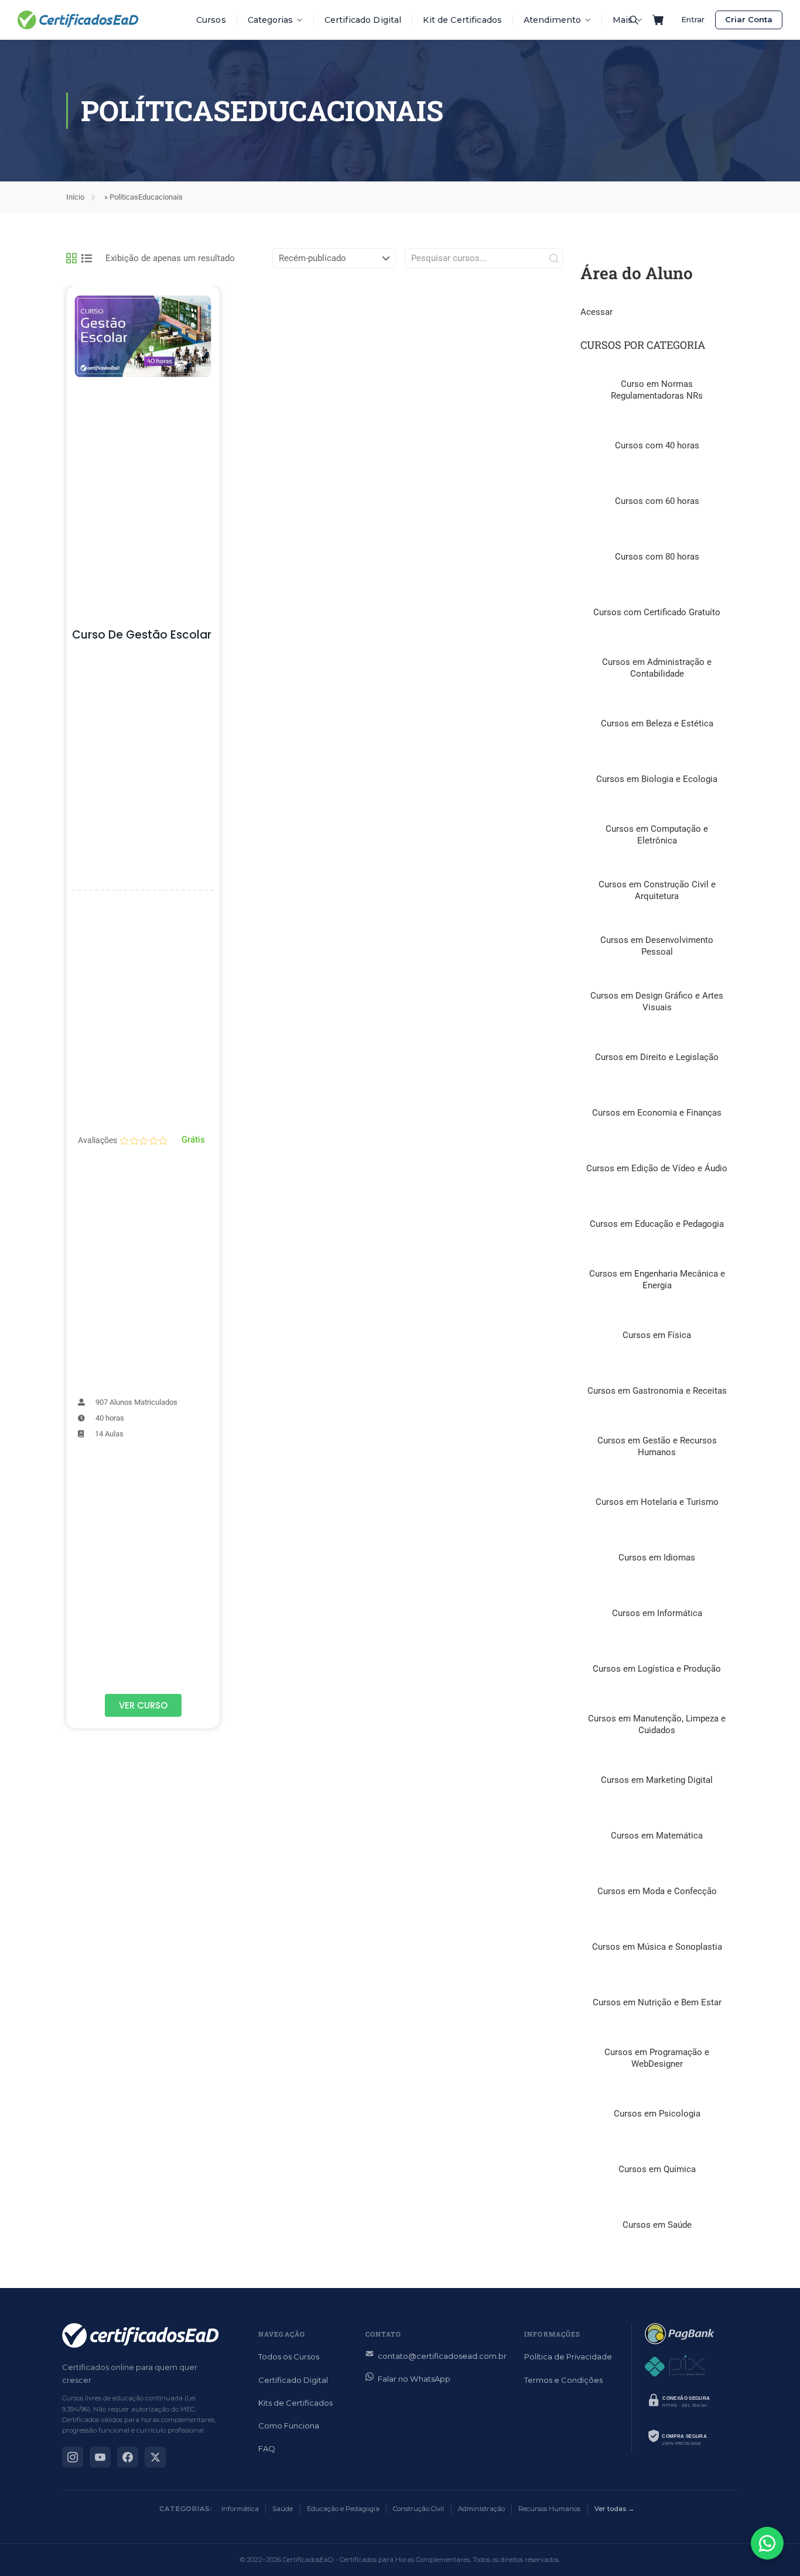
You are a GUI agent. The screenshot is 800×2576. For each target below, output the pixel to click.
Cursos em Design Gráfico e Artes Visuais (657, 1001)
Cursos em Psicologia (657, 2114)
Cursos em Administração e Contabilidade (657, 668)
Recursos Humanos (549, 2509)
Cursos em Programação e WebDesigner (657, 2058)
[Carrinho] (658, 20)
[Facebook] (128, 2457)
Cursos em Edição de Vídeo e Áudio (657, 1168)
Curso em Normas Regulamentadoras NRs (657, 390)
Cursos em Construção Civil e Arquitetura (657, 890)
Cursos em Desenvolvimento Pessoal (657, 946)
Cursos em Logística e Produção (657, 1669)
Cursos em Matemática (657, 1836)
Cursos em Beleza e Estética (657, 723)
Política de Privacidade (568, 2357)
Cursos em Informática (657, 1613)
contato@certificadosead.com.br (442, 2356)
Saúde (283, 2509)
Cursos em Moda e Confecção (657, 1891)
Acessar (596, 312)
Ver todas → (614, 2509)
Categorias (270, 20)
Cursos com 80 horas (657, 557)
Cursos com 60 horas (657, 501)
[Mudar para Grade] (71, 258)
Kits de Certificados (295, 2403)
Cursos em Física (657, 1335)
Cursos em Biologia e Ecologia (657, 779)
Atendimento (552, 20)
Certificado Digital (363, 20)
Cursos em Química (657, 2169)
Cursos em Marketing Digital (657, 1780)
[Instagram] (73, 2457)
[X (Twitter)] (155, 2457)
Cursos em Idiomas (657, 1558)
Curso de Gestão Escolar (142, 635)
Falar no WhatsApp (414, 2379)
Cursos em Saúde (657, 2225)
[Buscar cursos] (634, 20)
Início (75, 197)
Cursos (211, 20)
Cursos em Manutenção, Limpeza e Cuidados (657, 1724)
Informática (240, 2509)
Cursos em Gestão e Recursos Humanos (657, 1446)
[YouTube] (100, 2457)
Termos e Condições (563, 2380)
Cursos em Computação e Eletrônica (657, 835)
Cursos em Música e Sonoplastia (657, 1947)
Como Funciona (289, 2426)
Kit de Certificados (462, 20)
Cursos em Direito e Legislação (657, 1057)
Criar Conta (749, 19)
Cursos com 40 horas (657, 445)
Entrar (693, 19)
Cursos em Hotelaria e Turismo (657, 1502)
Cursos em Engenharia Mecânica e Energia (657, 1280)
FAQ (267, 2448)
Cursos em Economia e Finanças (657, 1113)
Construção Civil (418, 2509)
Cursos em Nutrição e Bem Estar (657, 2002)
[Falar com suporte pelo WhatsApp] (767, 2543)
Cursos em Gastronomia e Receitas (657, 1391)
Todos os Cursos (289, 2357)
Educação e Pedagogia (343, 2509)
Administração (481, 2509)
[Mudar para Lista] (87, 258)
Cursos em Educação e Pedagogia (657, 1224)
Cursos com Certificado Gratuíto (657, 612)
